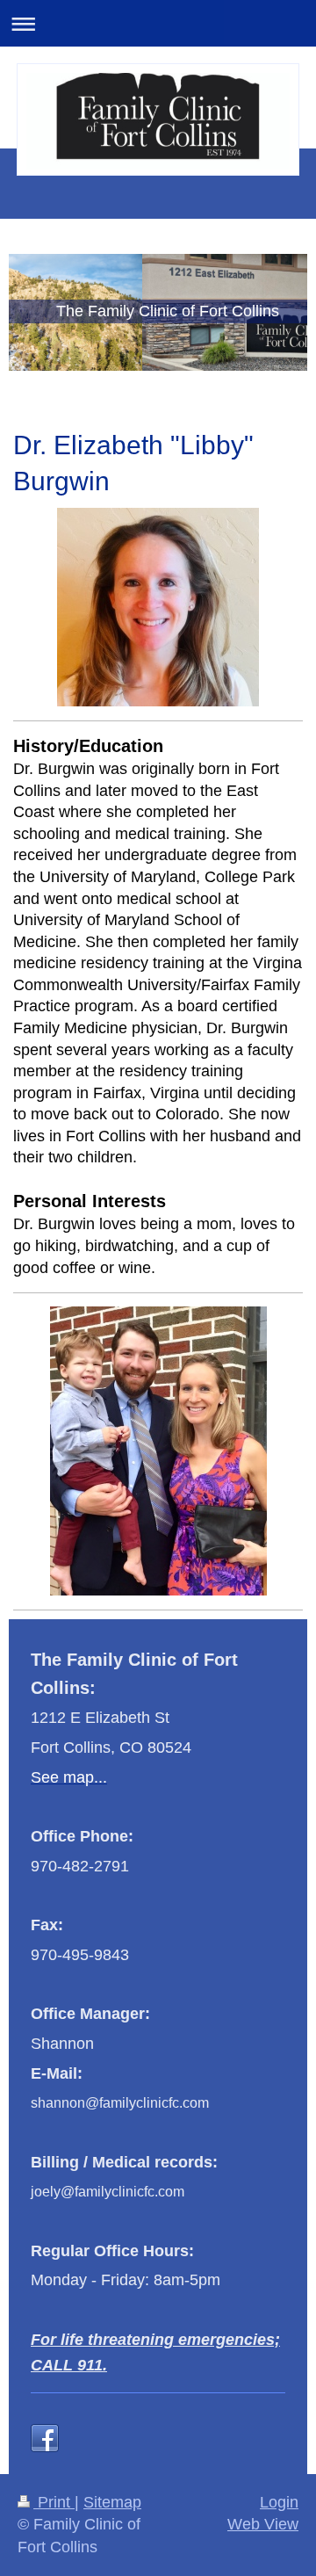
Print (54, 2502)
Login (279, 2502)
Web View (263, 2524)
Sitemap (112, 2502)
